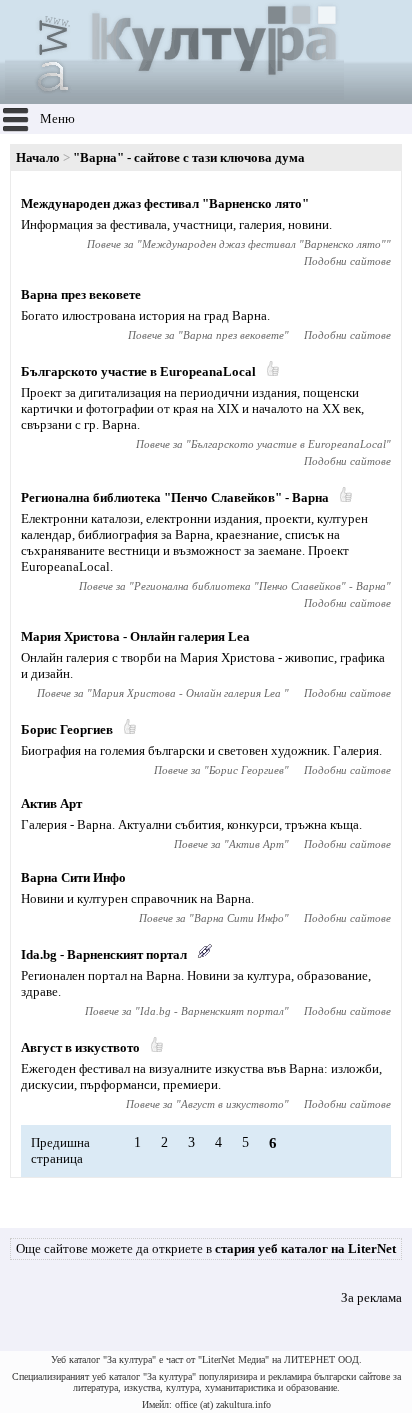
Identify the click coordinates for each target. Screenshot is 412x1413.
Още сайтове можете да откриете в (206, 1248)
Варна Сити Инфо (73, 877)
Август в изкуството (80, 1047)
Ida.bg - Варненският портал (104, 954)
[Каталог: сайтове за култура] (174, 95)
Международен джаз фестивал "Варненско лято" (165, 203)
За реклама (371, 1297)
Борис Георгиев (67, 729)
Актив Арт (51, 803)
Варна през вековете (81, 294)
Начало (38, 157)
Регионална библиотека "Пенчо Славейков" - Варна (175, 497)
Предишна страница (60, 1150)
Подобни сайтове (347, 261)
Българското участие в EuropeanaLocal (138, 371)
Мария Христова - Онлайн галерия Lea (135, 636)
